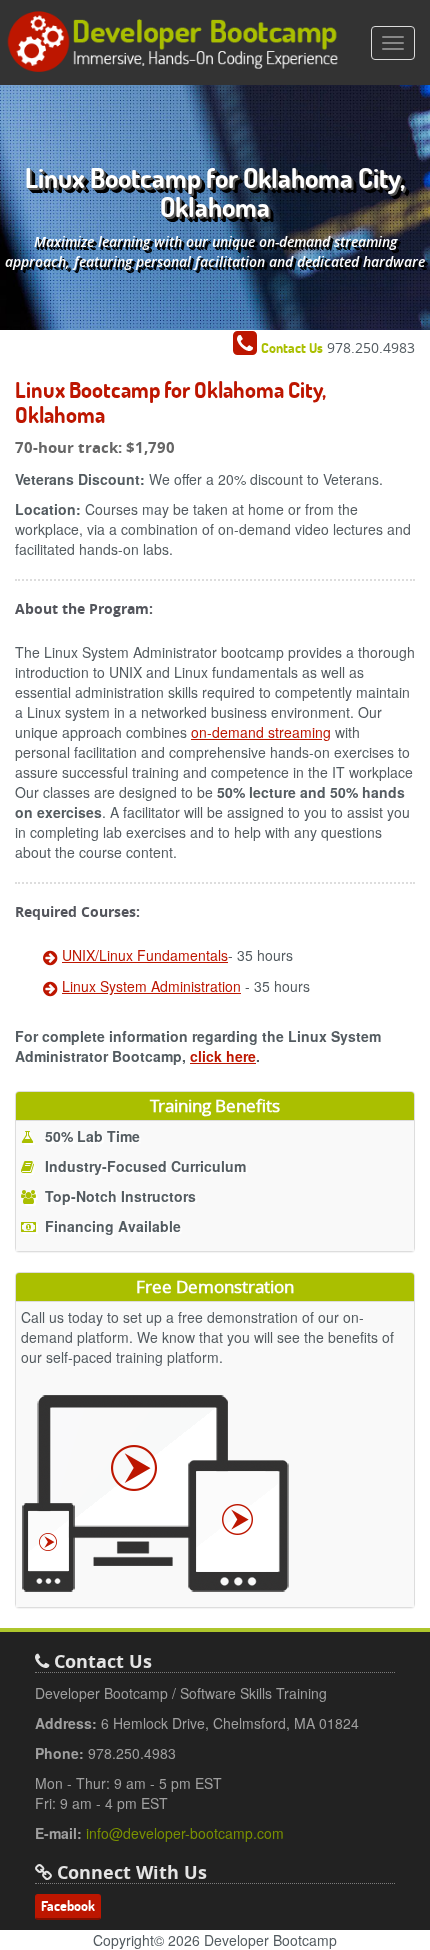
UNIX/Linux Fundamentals (145, 955)
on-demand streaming (261, 732)
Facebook (68, 1906)
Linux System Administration (151, 986)
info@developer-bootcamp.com (185, 1833)
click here (223, 1056)
